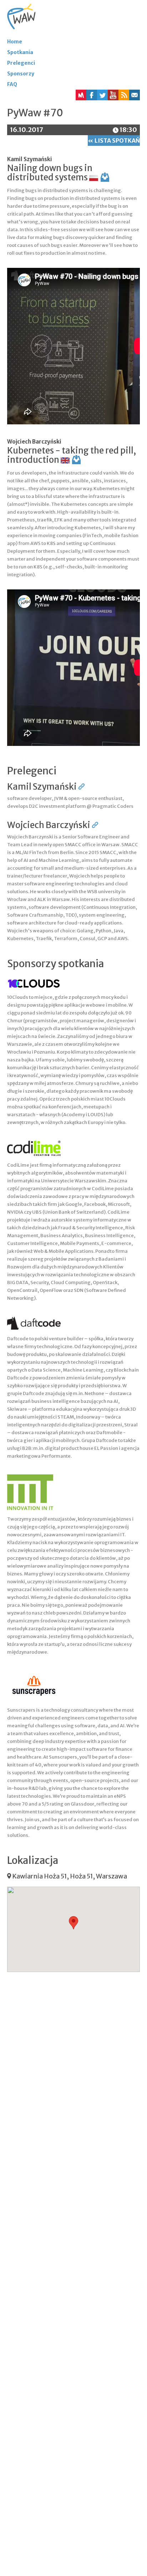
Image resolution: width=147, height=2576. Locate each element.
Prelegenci (21, 63)
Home (15, 42)
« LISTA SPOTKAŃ (114, 141)
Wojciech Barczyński (34, 442)
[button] (124, 95)
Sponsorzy (21, 74)
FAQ (12, 84)
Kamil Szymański (30, 159)
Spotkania (20, 52)
